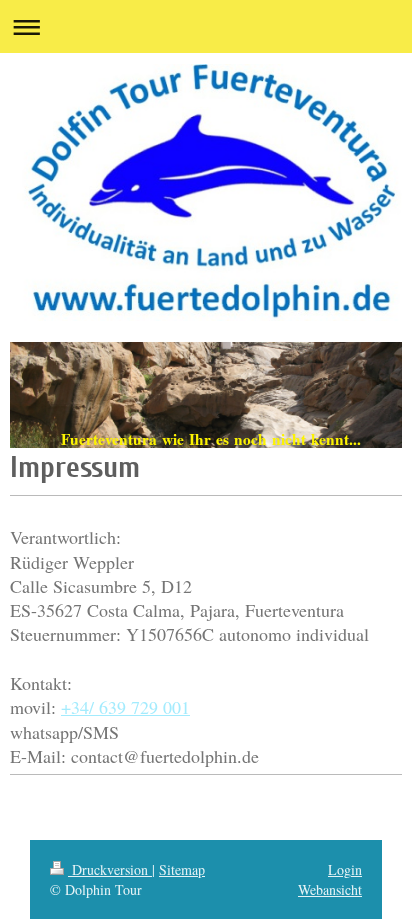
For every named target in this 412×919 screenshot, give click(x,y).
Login (345, 869)
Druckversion (110, 869)
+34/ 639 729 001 (125, 707)
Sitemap (182, 869)
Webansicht (330, 889)
